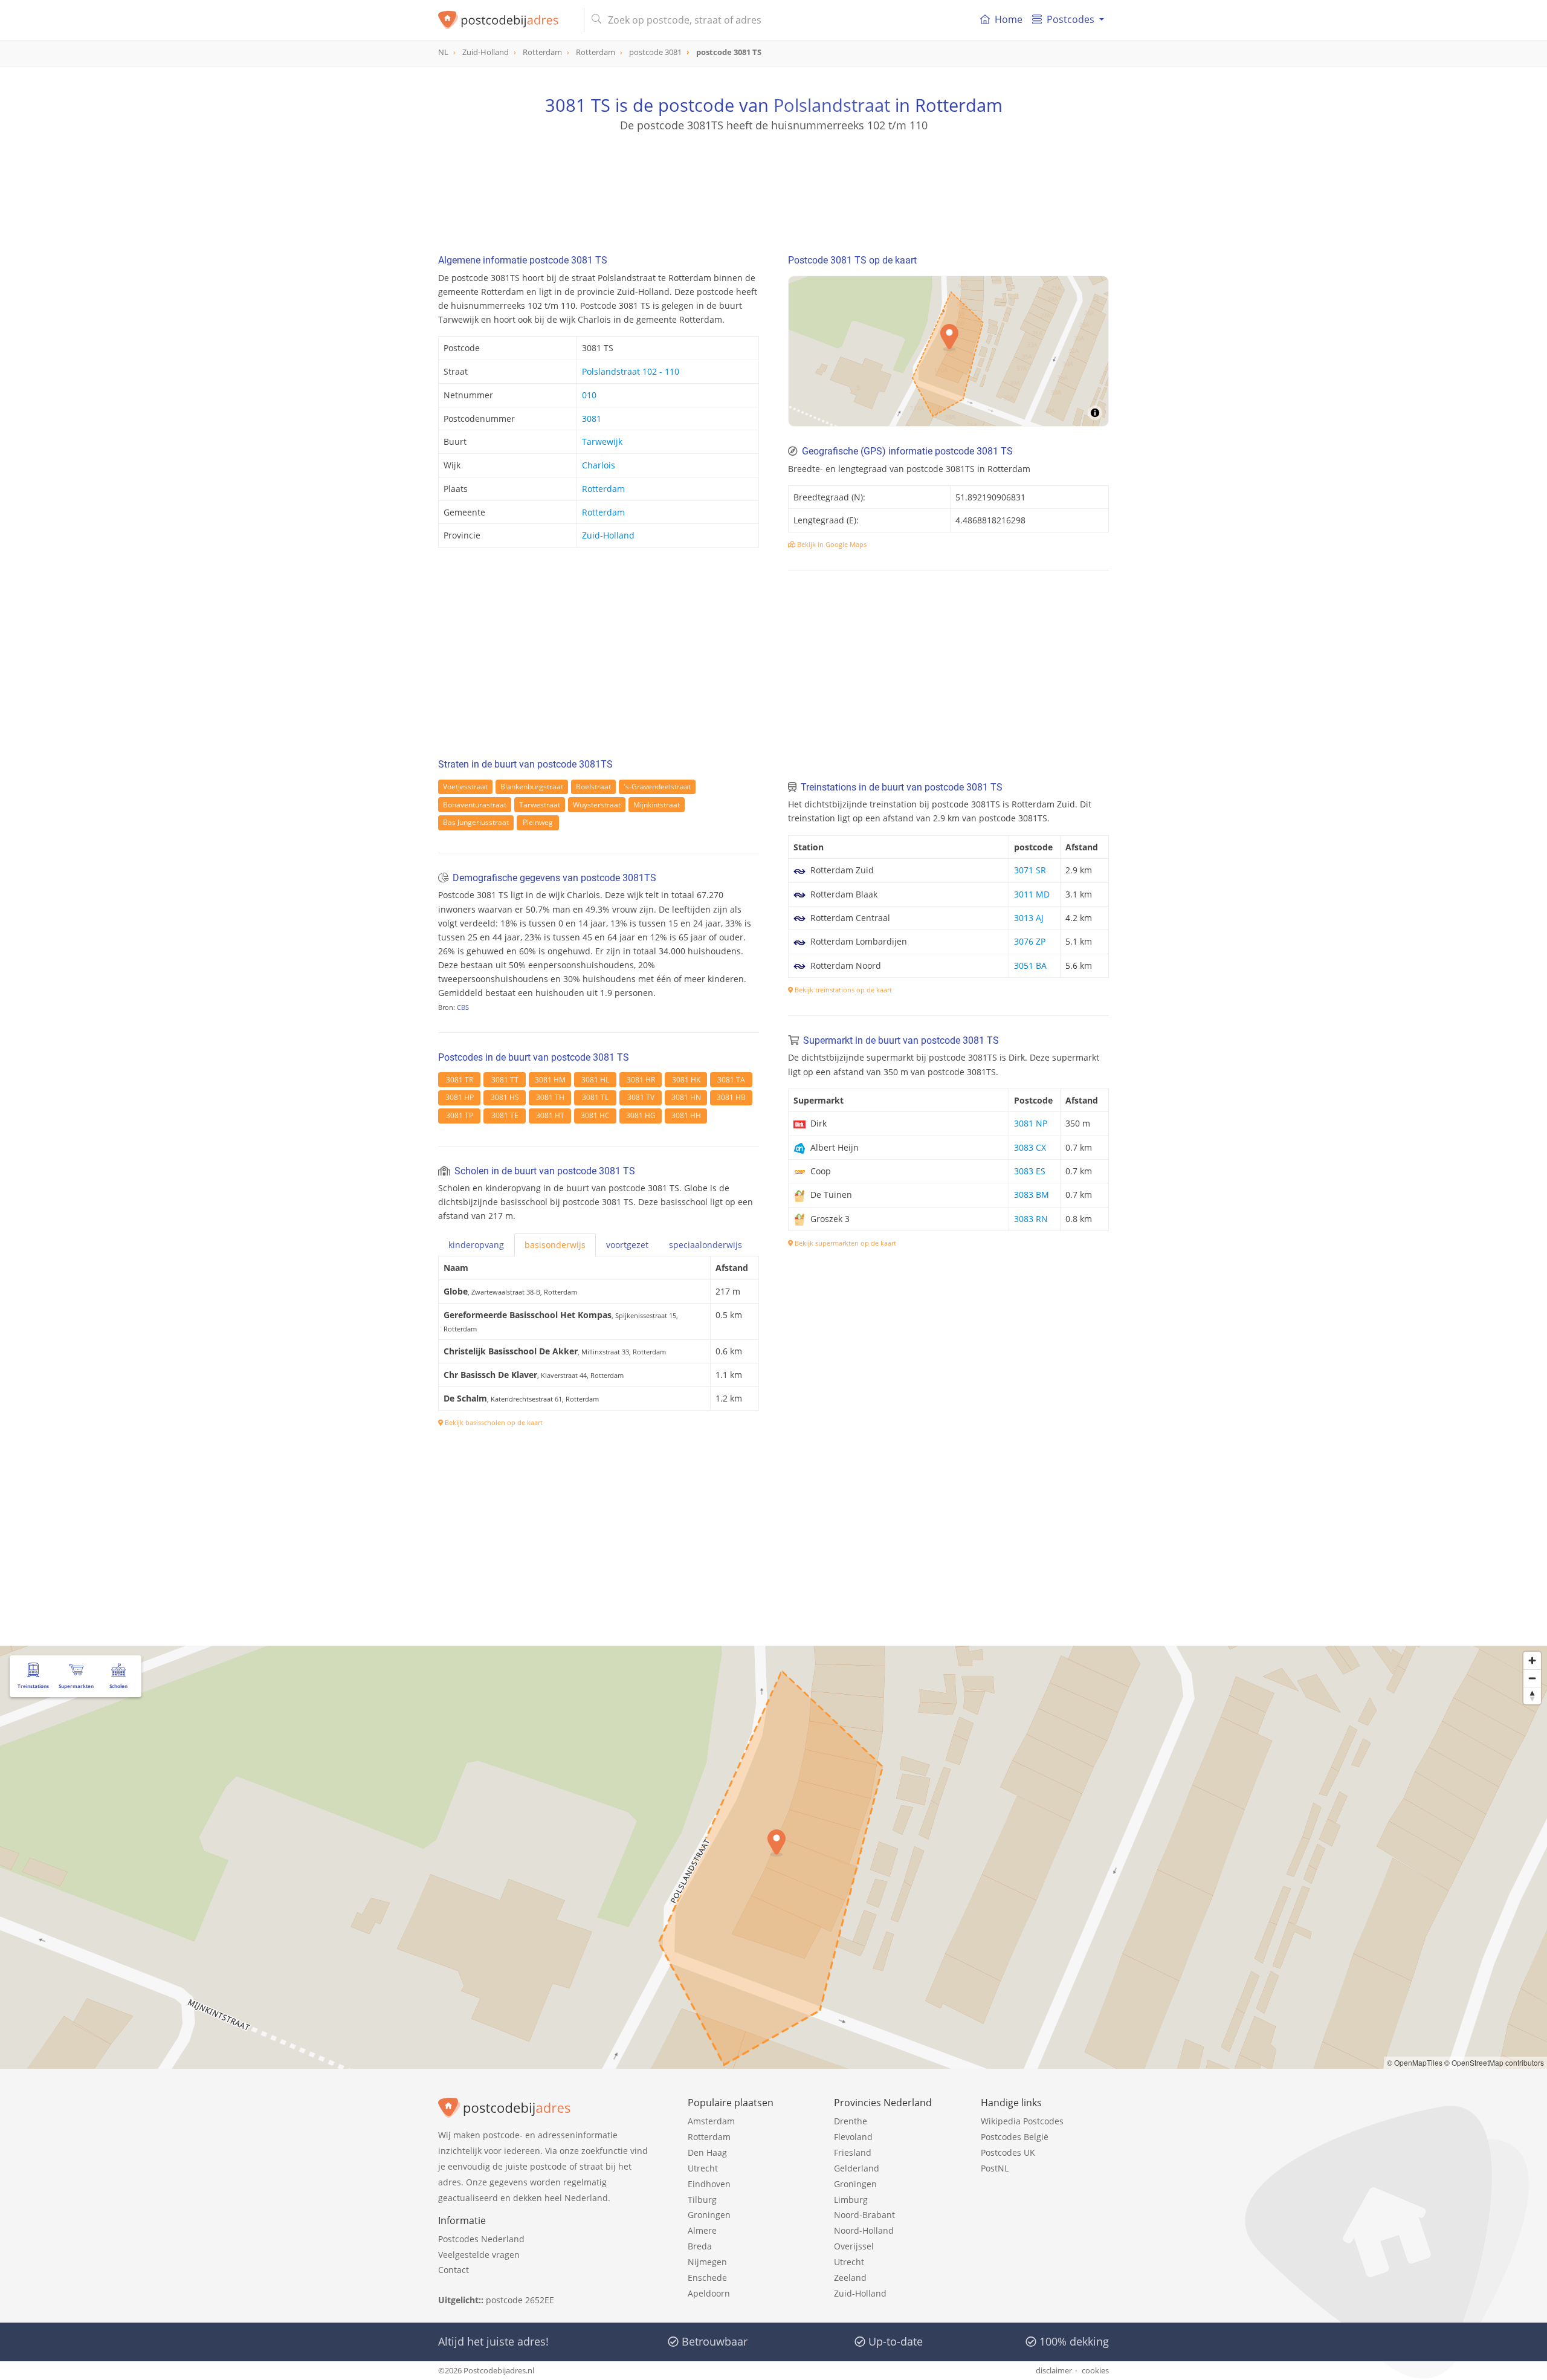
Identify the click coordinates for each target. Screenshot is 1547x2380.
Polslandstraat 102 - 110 (631, 371)
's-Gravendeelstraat (657, 787)
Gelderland (857, 2168)
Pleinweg (538, 822)
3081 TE (505, 1115)
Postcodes (1071, 19)
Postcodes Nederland (481, 2239)
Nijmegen (707, 2262)
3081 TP (460, 1115)
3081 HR (641, 1080)
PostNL (995, 2168)
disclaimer (1054, 2370)
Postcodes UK (1008, 2152)
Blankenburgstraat (532, 787)
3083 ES (1030, 1171)
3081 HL (595, 1080)
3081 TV (641, 1097)
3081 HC (595, 1115)
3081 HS (505, 1097)
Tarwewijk (602, 441)
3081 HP (460, 1097)
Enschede (707, 2278)
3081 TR (460, 1080)
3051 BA (1030, 965)
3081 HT (550, 1115)
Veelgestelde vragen (479, 2255)
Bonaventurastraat (475, 805)
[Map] (773, 1857)
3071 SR (1030, 870)
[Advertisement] (773, 187)
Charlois (599, 465)
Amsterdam (711, 2121)
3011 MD (1032, 894)
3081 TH (550, 1097)
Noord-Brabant (864, 2215)
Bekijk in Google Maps (831, 544)
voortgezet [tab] (627, 1245)
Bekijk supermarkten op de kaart (845, 1243)
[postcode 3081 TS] (506, 20)
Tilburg (702, 2200)
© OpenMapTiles (1415, 2062)
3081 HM (550, 1080)
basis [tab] (555, 1245)
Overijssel (854, 2246)
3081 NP (1031, 1123)
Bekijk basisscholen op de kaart (493, 1422)
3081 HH (686, 1115)
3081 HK (686, 1080)
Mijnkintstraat (657, 805)
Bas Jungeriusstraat (476, 822)
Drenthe (851, 2121)
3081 (592, 419)
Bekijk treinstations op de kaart (842, 990)
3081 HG (641, 1115)
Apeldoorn (709, 2293)
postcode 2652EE (520, 2300)
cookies (1095, 2370)
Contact (454, 2270)
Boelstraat (593, 787)
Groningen (709, 2215)
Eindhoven (709, 2184)
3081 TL (595, 1097)
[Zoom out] (1532, 1678)
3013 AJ (1029, 918)
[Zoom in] (1532, 1661)
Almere (702, 2230)
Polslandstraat (832, 105)
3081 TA (731, 1080)
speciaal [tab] (706, 1245)
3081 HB (731, 1097)
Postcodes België (1015, 2137)
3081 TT (505, 1080)
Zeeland (850, 2278)
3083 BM (1032, 1195)
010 (589, 395)
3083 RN (1031, 1219)
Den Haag (707, 2152)
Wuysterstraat (597, 805)
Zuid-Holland (608, 535)
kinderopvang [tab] (476, 1245)
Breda (700, 2246)
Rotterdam (603, 489)
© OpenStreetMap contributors (1494, 2062)
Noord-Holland (864, 2230)
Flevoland (853, 2137)
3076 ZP (1030, 941)
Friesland (853, 2152)
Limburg (851, 2200)
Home (1009, 19)
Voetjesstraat (465, 787)
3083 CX (1030, 1147)
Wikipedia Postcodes (1022, 2121)
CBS (463, 1007)
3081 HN (686, 1097)
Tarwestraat (540, 805)
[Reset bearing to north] (1532, 1696)
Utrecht (703, 2168)
